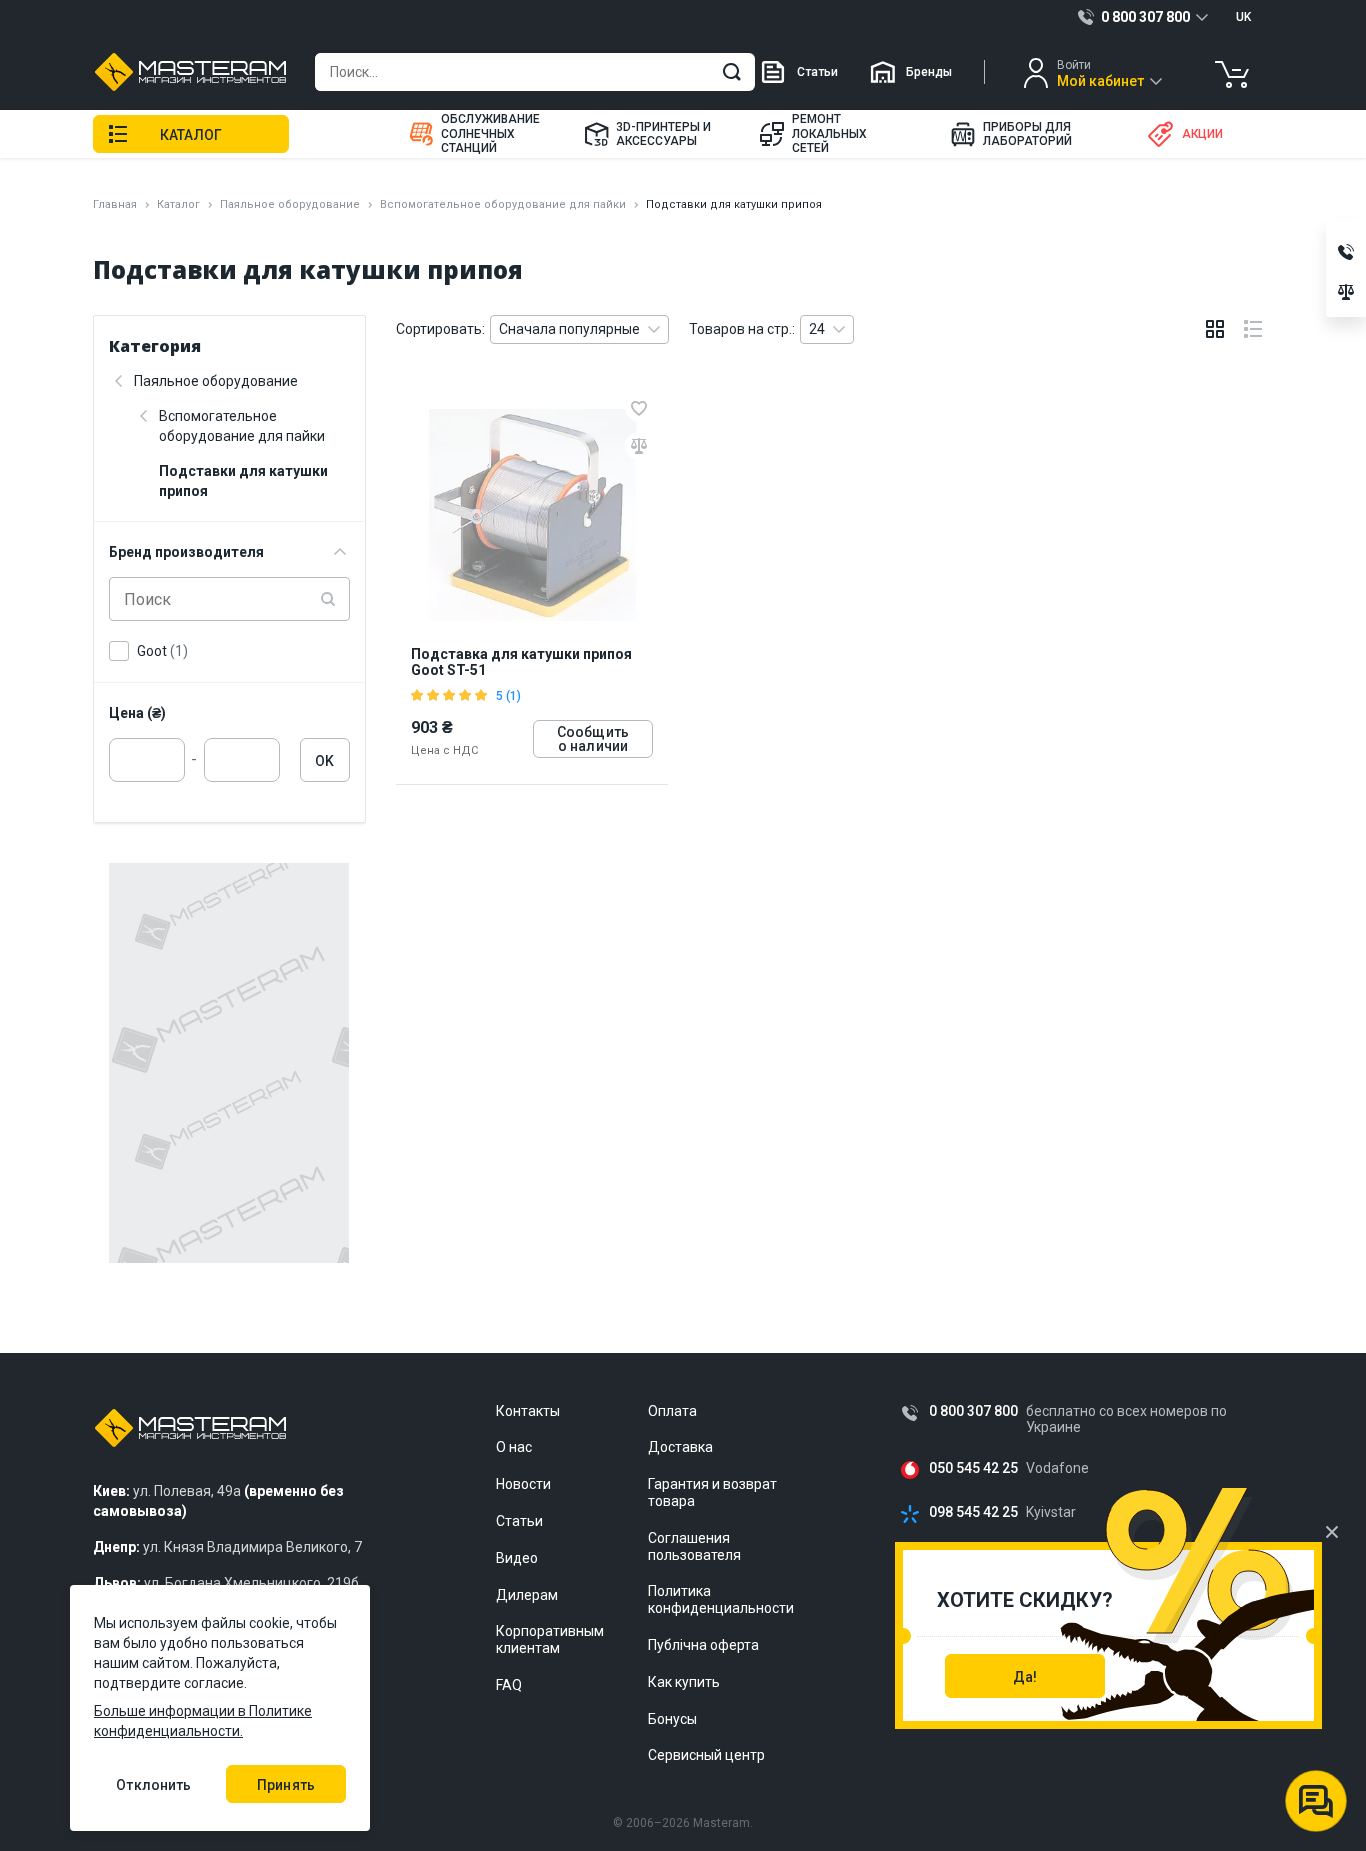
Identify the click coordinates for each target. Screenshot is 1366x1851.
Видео (517, 1558)
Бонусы (672, 1719)
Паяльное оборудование (290, 204)
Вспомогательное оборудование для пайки (503, 204)
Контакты (528, 1411)
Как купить (684, 1682)
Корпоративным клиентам (550, 1639)
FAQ (509, 1685)
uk (1243, 17)
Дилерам (527, 1595)
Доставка (680, 1447)
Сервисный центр (706, 1755)
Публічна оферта (703, 1645)
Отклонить (153, 1785)
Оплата (672, 1411)
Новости (523, 1484)
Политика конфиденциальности (721, 1599)
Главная (115, 204)
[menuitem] (484, 134)
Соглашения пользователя (694, 1546)
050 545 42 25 (973, 1468)
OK (324, 761)
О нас (514, 1447)
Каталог (178, 204)
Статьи (817, 72)
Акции (1202, 134)
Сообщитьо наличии (593, 739)
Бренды (929, 72)
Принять (286, 1785)
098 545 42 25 (973, 1512)
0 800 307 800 (973, 1411)
